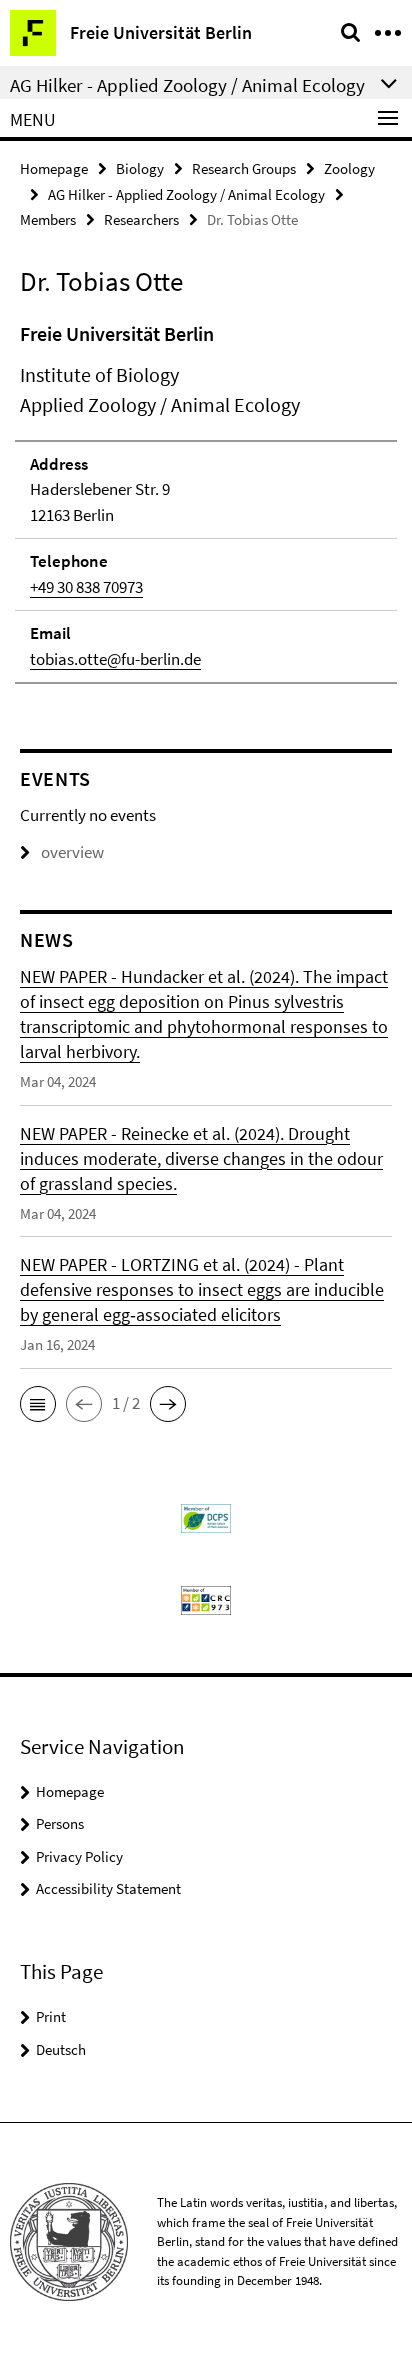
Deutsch (61, 2049)
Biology (140, 168)
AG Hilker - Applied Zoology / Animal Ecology (186, 194)
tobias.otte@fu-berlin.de (115, 659)
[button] (38, 1404)
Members (48, 219)
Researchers (141, 219)
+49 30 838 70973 (86, 587)
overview (72, 852)
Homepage (54, 168)
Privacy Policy (79, 1856)
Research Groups (244, 168)
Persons (60, 1823)
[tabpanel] (206, 502)
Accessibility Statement (108, 1888)
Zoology (349, 168)
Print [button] (51, 2016)
